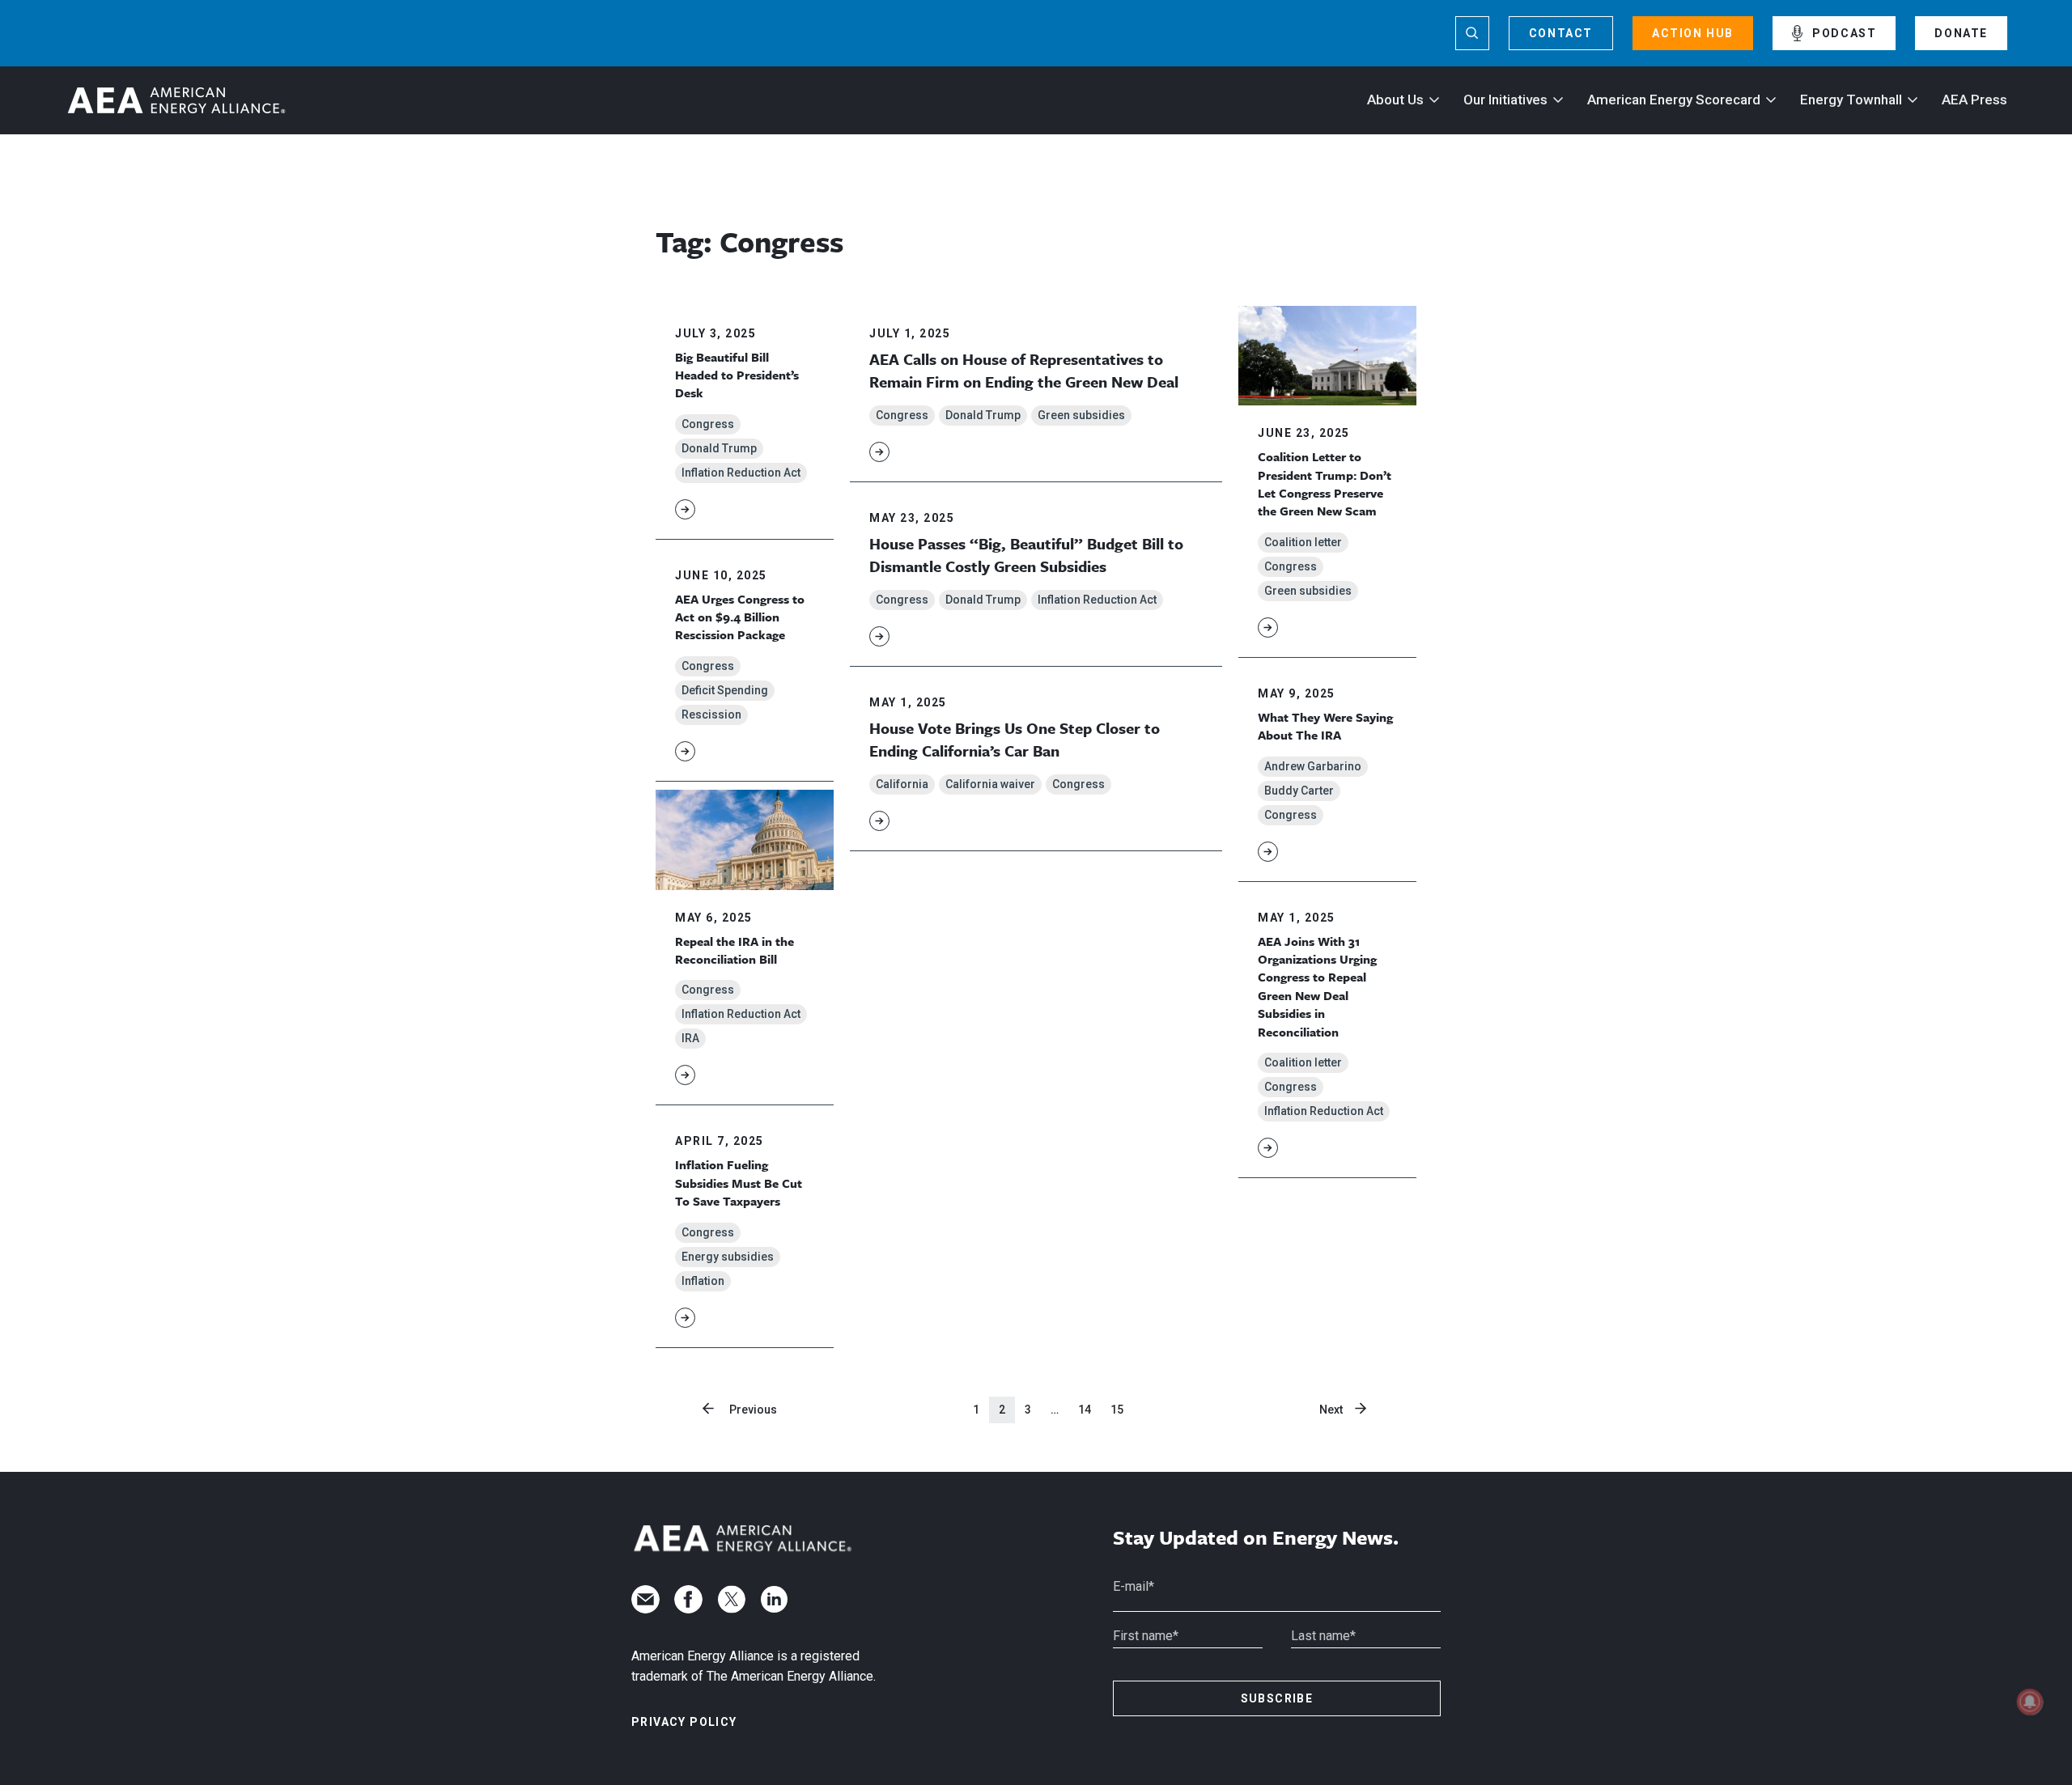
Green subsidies (1081, 415)
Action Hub (1693, 33)
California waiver (990, 784)
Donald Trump (719, 448)
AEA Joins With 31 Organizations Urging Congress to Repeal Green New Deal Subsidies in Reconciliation (1317, 986)
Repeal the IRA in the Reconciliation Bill (735, 950)
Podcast (1844, 33)
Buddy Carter (1299, 791)
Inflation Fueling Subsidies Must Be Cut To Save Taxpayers (739, 1183)
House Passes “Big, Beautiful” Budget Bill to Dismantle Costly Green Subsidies (1026, 555)
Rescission (711, 714)
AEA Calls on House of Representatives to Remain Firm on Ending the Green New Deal (1024, 370)
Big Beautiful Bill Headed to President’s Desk (737, 375)
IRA (690, 1038)
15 (1117, 1410)
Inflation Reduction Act (741, 473)
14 (1085, 1410)
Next (1331, 1410)
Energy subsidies (728, 1257)
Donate (1961, 33)
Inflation (703, 1281)
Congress (708, 424)
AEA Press (1974, 100)
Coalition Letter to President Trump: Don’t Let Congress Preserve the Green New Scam (1325, 483)
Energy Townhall (1851, 100)
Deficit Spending (725, 690)
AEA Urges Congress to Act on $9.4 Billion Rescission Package (740, 617)
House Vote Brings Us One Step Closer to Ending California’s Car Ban (1015, 739)
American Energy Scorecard (1674, 100)
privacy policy (684, 1722)
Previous (753, 1410)
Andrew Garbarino (1313, 766)
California (902, 784)
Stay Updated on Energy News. (1256, 1538)
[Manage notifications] (2030, 1702)
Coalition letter (1303, 542)
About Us (1395, 100)
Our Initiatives (1505, 100)
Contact (1561, 33)
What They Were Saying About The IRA (1325, 726)
